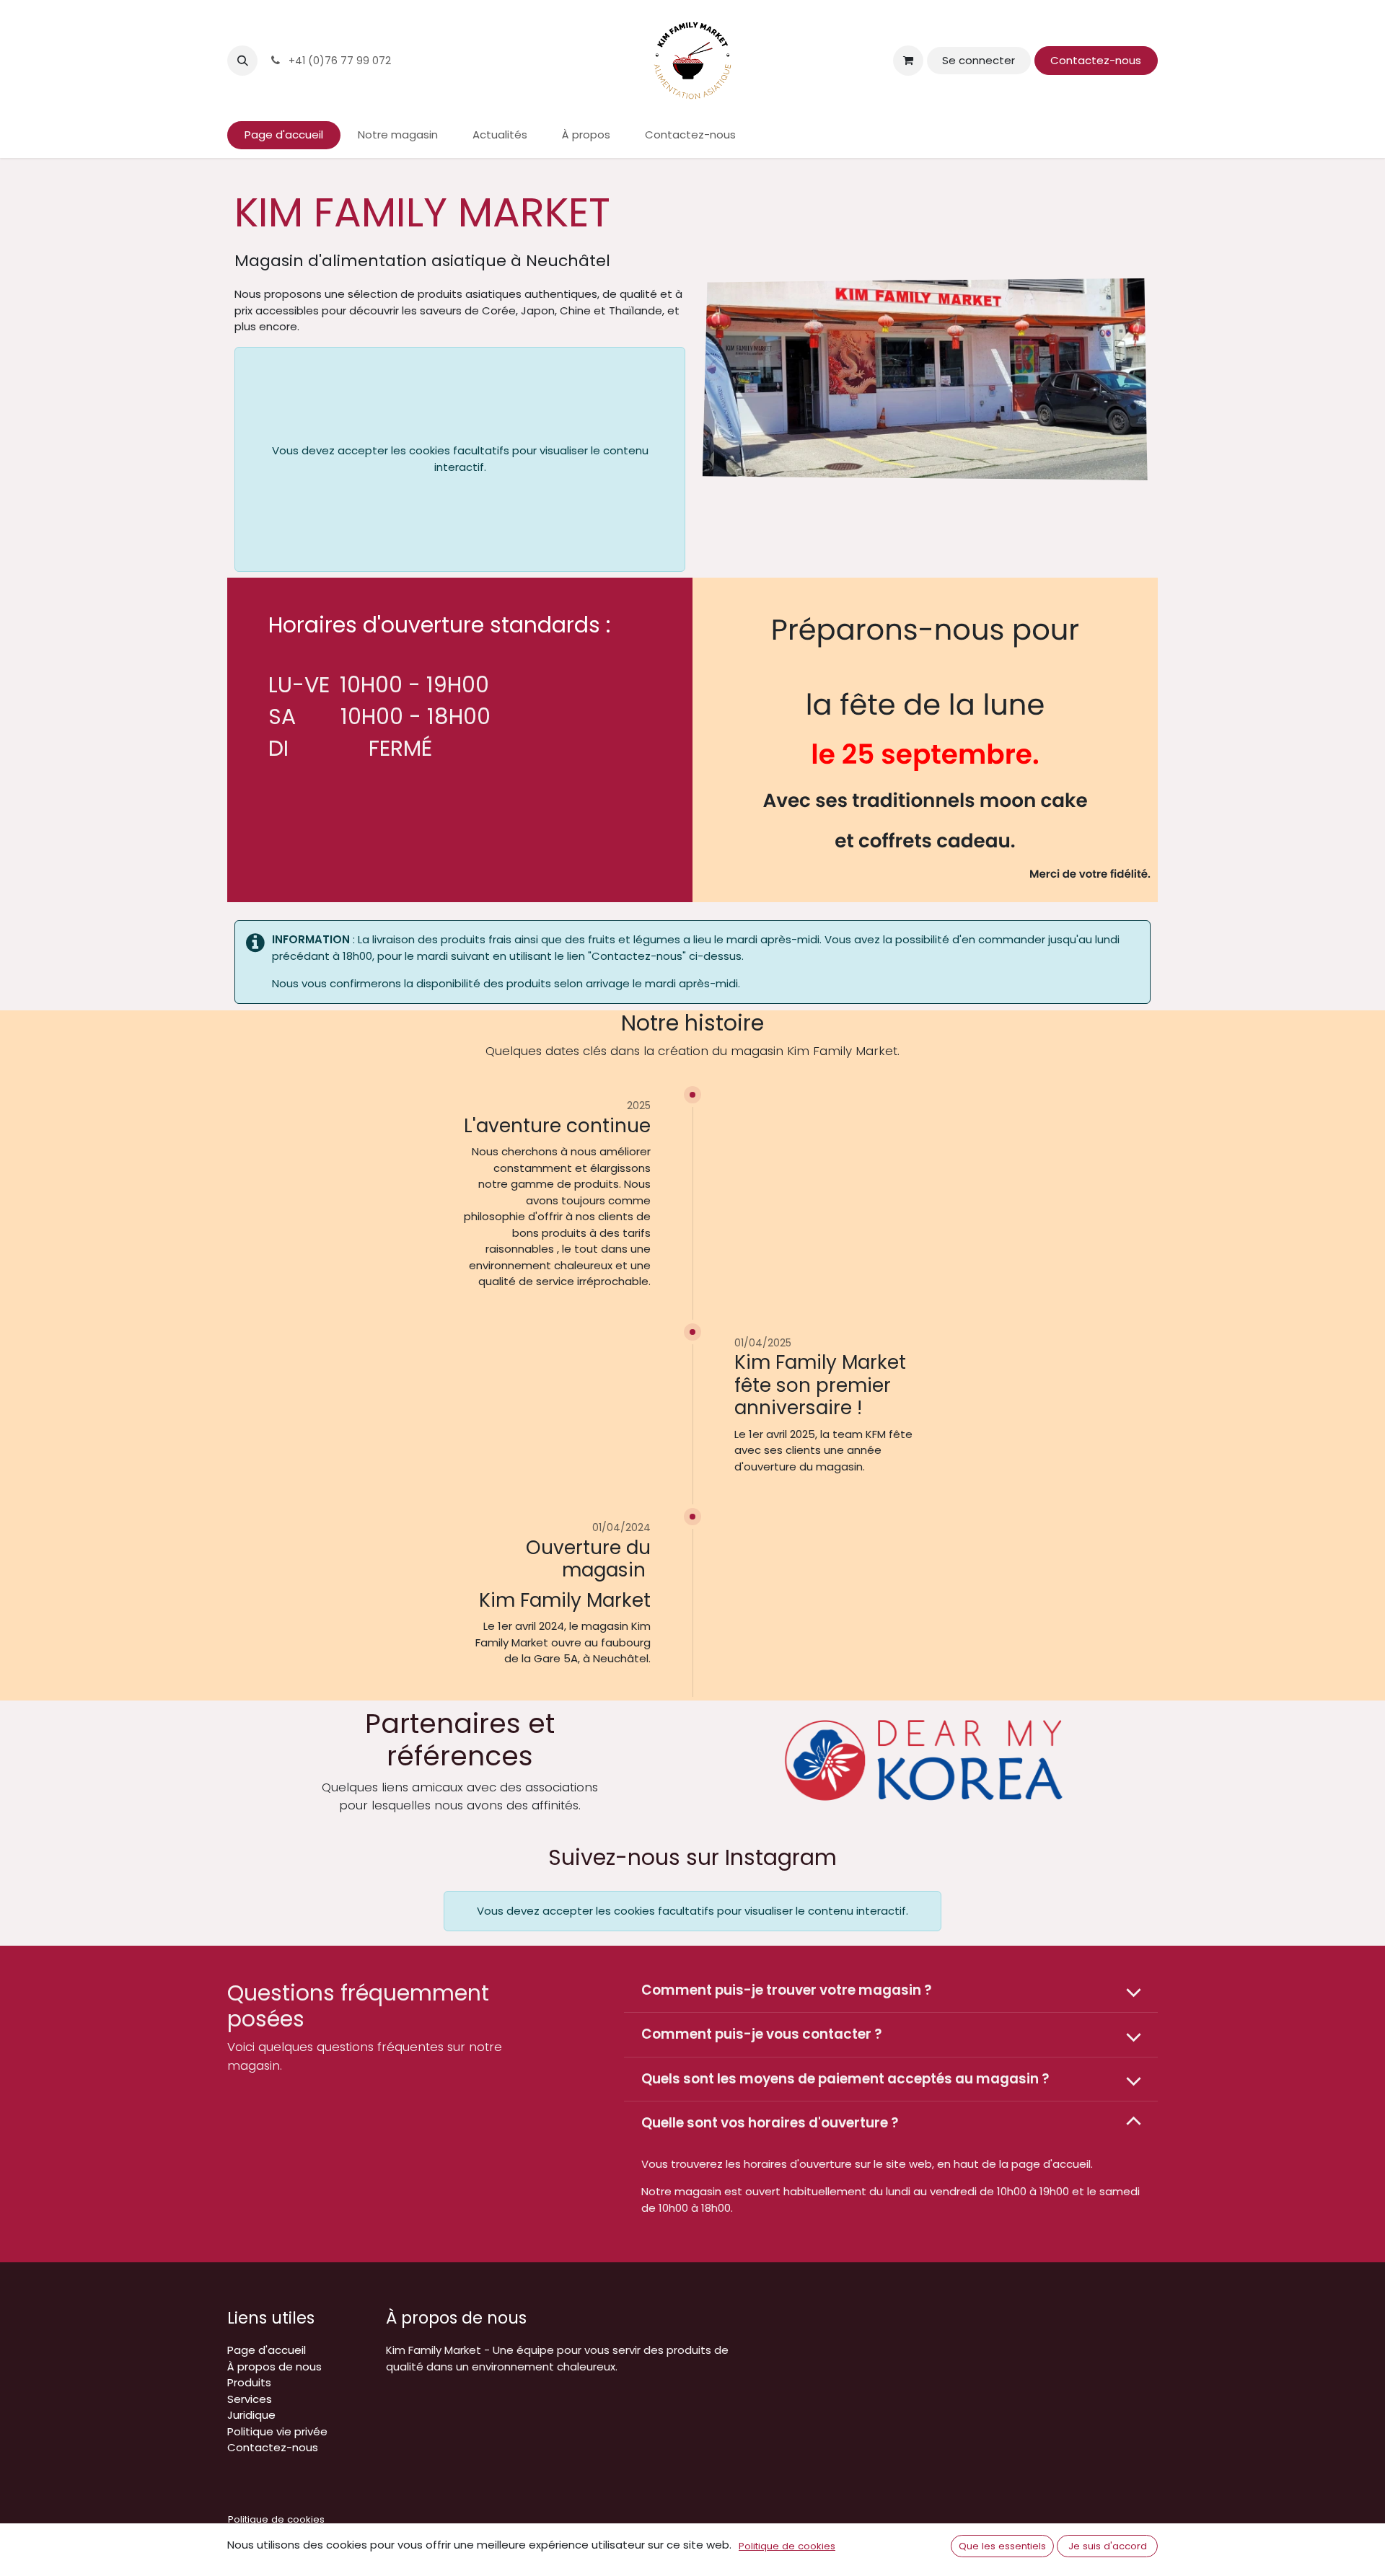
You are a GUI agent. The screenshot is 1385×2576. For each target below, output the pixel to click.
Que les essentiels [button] (1002, 2546)
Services (250, 2399)
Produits (249, 2382)
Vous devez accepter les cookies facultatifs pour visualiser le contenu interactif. (460, 459)
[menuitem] (284, 135)
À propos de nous (274, 2367)
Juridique (251, 2415)
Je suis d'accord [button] (1108, 2546)
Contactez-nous (1096, 60)
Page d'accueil (267, 2350)
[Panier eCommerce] (908, 61)
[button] (242, 61)
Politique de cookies (276, 2519)
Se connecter (979, 60)
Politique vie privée (277, 2431)
